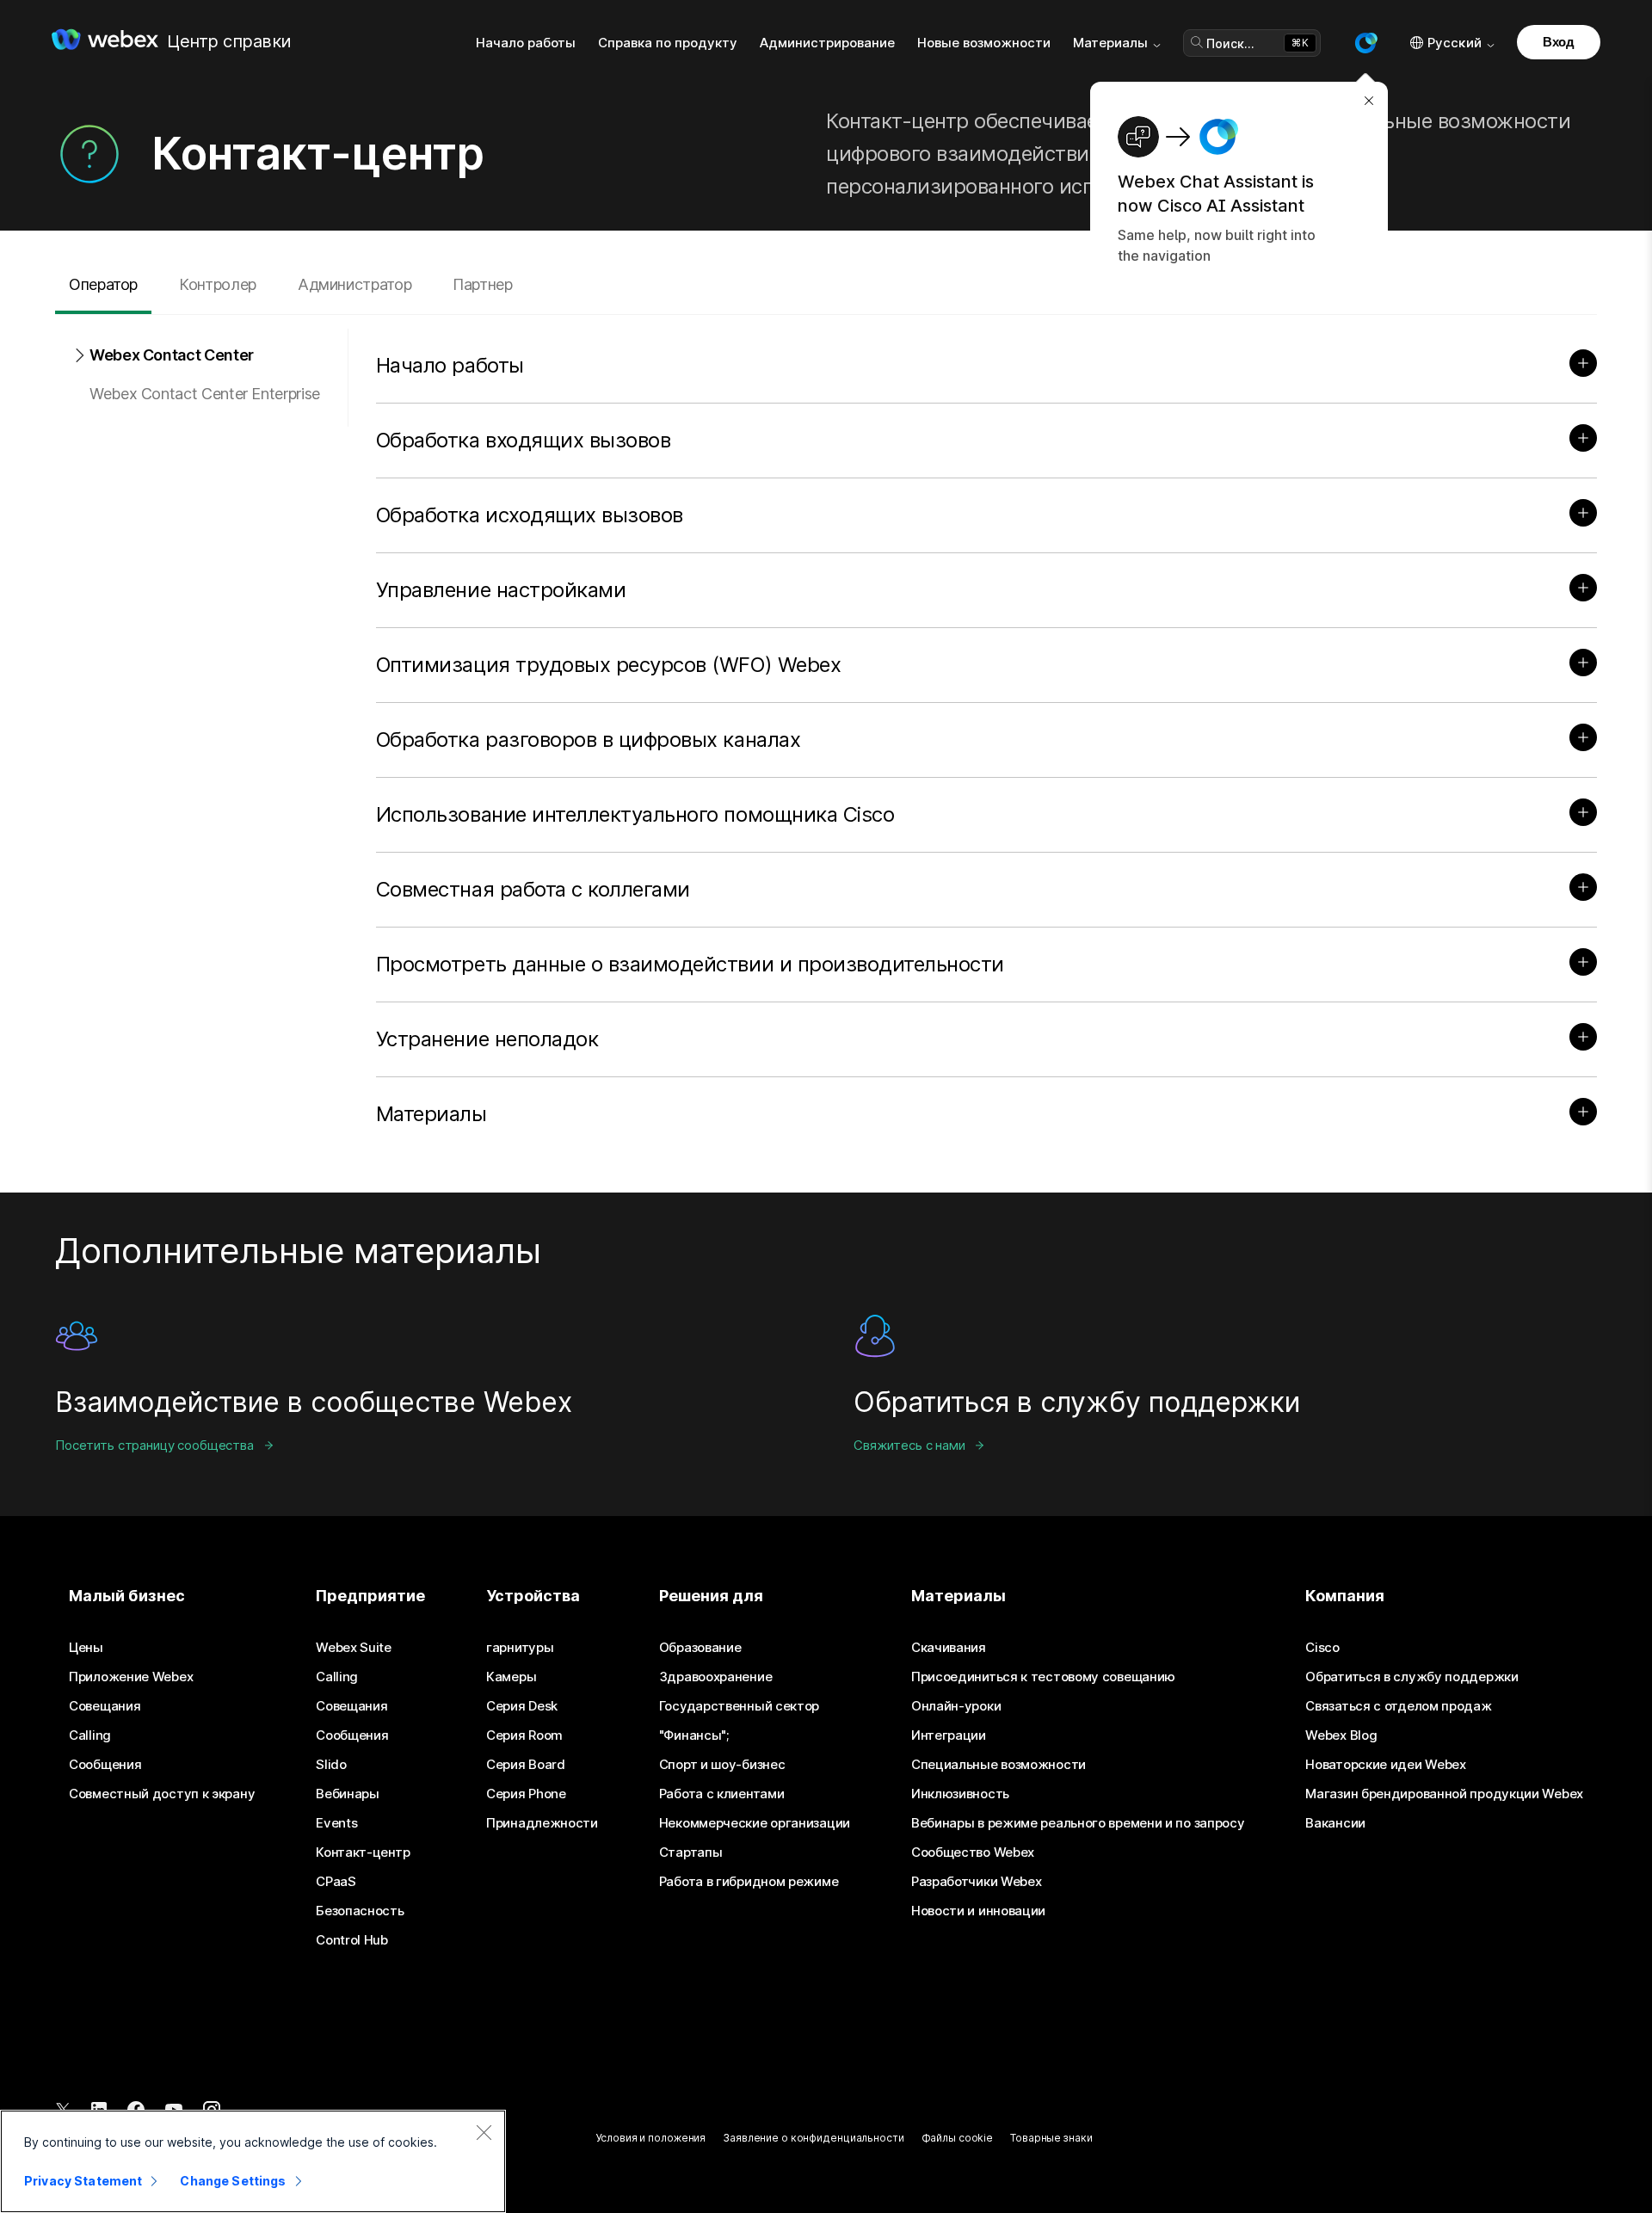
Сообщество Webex (973, 1852)
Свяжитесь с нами (909, 1445)
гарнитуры (520, 1648)
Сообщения (105, 1765)
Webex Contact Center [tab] (172, 355)
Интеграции (949, 1735)
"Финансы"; (694, 1735)
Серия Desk (522, 1706)
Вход (1559, 42)
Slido (331, 1765)
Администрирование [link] (827, 43)
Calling (90, 1735)
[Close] (484, 2132)
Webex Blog (1341, 1735)
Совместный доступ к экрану (162, 1794)
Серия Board (526, 1765)
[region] (253, 2161)
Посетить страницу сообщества (154, 1445)
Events (336, 1823)
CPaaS (336, 1882)
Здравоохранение (716, 1677)
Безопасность (360, 1911)
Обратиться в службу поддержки (1412, 1677)
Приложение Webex (131, 1677)
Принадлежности (542, 1823)
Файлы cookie (958, 2138)
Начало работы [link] (526, 43)
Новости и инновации (978, 1911)
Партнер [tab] (482, 284)
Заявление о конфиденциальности (813, 2138)
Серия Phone (526, 1794)
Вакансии (1335, 1823)
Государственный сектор (739, 1706)
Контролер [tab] (218, 284)
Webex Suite (354, 1648)
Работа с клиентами (722, 1794)
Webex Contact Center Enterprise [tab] (205, 394)
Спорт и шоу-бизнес (722, 1765)
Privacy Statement (83, 2181)
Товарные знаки (1051, 2138)
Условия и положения (650, 2138)
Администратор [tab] (354, 284)
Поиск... (1230, 43)
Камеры (511, 1677)
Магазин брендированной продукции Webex (1444, 1794)
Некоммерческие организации (755, 1823)
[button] (1365, 43)
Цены (86, 1648)
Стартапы (691, 1852)
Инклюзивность (960, 1794)
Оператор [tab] (103, 284)
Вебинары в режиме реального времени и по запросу (1078, 1823)
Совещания (105, 1706)
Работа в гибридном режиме (749, 1882)
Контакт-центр (363, 1852)
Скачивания (949, 1648)
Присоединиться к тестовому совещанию (1043, 1677)
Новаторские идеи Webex (1385, 1765)
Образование (700, 1648)
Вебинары (348, 1794)
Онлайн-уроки (956, 1706)
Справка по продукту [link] (668, 43)
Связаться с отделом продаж (1398, 1706)
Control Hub (352, 1940)
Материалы (1110, 43)
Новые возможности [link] (984, 43)
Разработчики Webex (977, 1882)
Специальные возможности (999, 1765)
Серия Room (524, 1735)
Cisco (1322, 1648)
